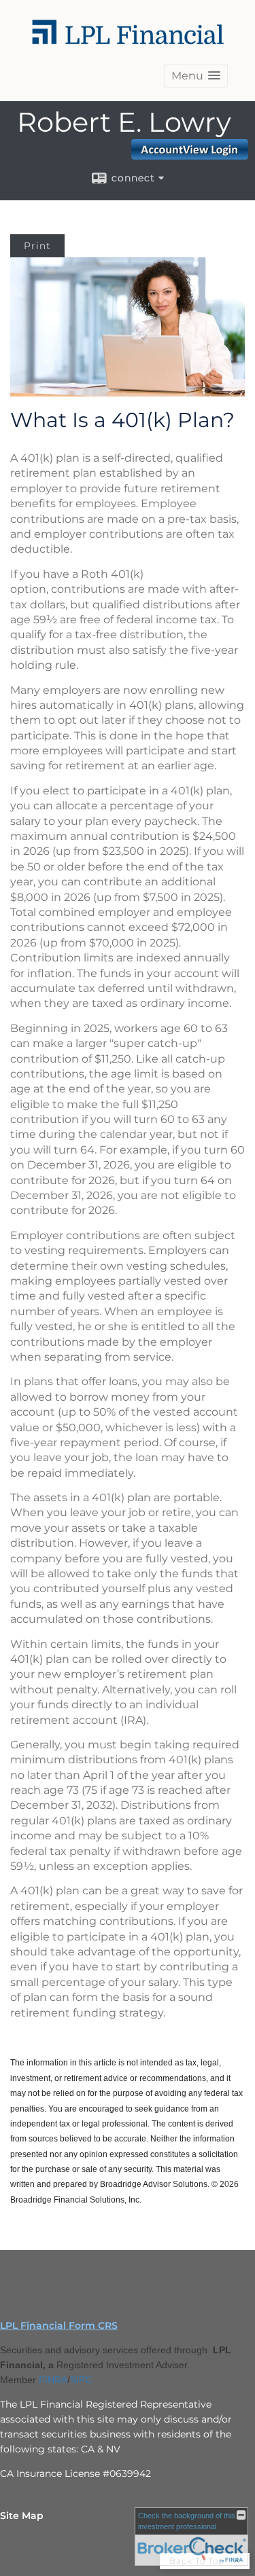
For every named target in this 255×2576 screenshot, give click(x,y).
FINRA (53, 2380)
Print (37, 246)
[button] (196, 76)
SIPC (81, 2380)
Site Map (22, 2516)
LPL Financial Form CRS (59, 2325)
